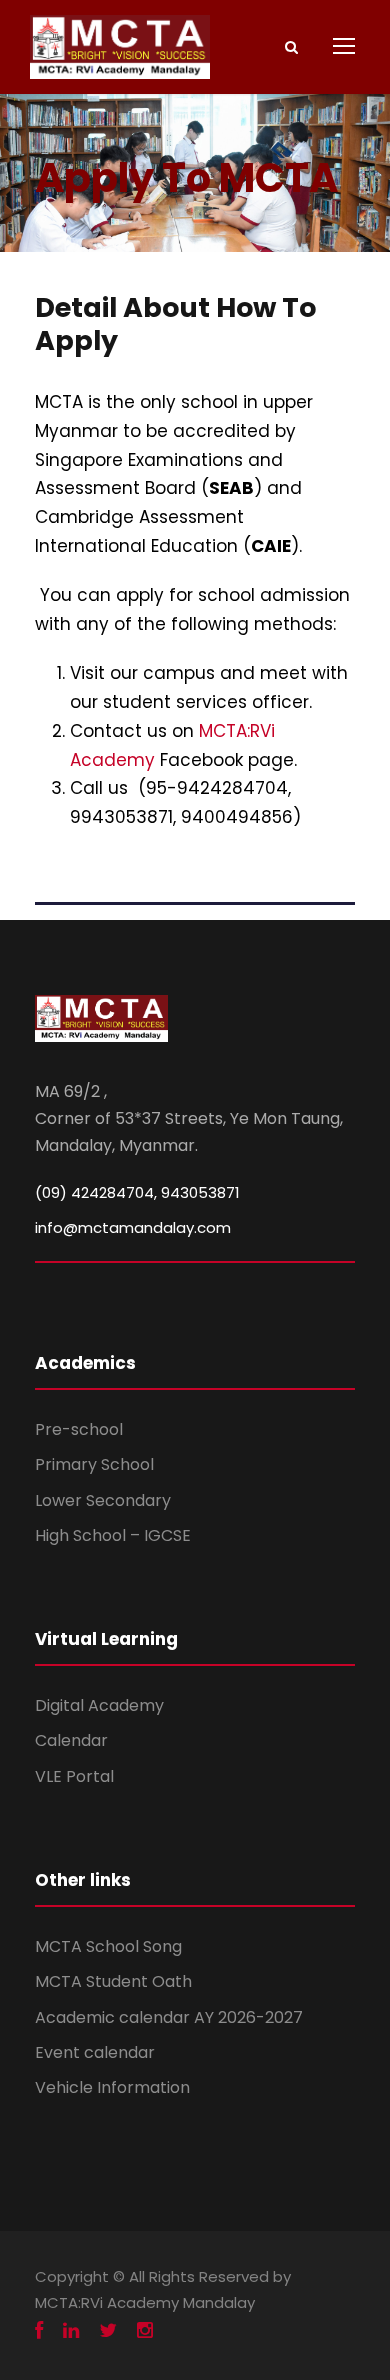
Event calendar (95, 2052)
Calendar (71, 1740)
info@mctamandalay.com (133, 1227)
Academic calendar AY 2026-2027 (169, 2017)
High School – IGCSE (113, 1535)
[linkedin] (71, 2331)
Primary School (94, 1464)
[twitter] (108, 2331)
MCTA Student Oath (113, 1981)
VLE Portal (74, 1776)
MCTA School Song (108, 1946)
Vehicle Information (112, 2087)
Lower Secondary (103, 1500)
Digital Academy (99, 1705)
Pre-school (79, 1429)
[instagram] (145, 2331)
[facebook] (39, 2331)
